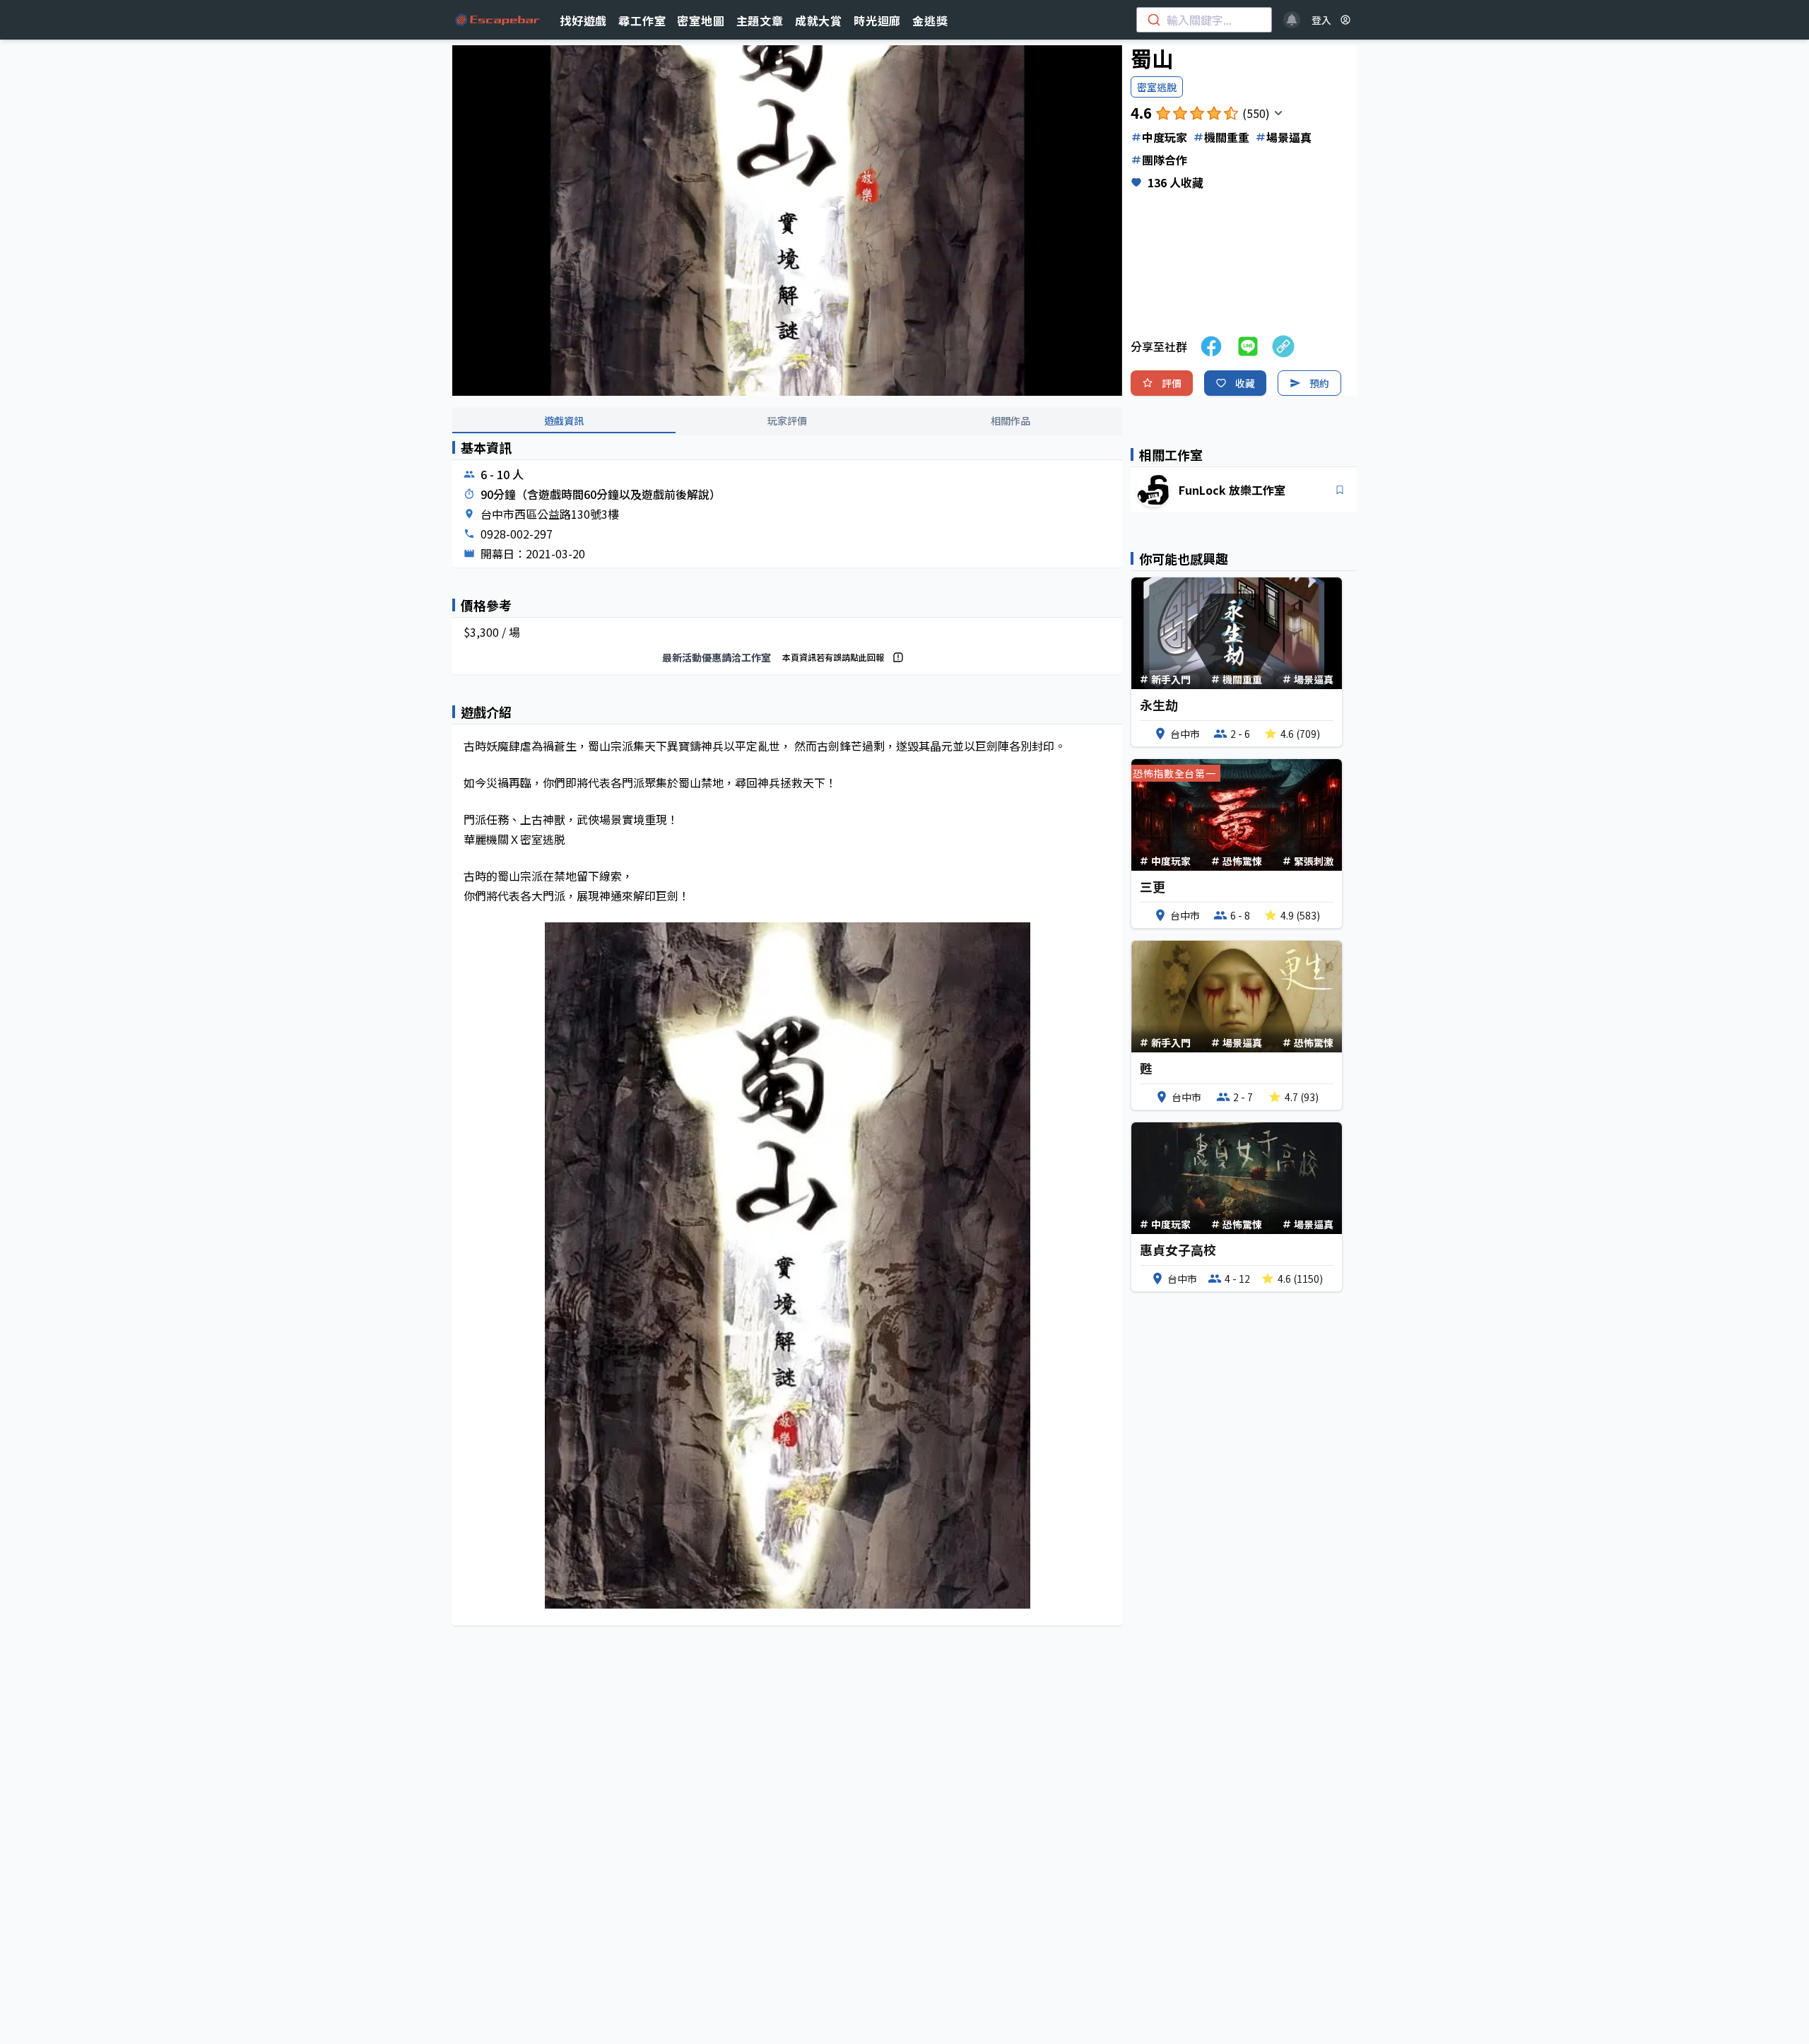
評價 (1172, 383)
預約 (1319, 383)
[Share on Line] (1248, 346)
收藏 (1245, 383)
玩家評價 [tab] (787, 421)
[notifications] (1292, 20)
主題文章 (760, 20)
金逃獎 (930, 20)
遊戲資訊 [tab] (564, 421)
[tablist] (787, 421)
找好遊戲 (583, 20)
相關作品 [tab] (1010, 421)
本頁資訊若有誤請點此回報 (833, 657)
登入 (1321, 20)
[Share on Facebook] (1211, 346)
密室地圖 (701, 20)
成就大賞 (819, 20)
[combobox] (1204, 20)
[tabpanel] (787, 1045)
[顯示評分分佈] (1278, 113)
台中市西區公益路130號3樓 (550, 514)
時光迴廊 (877, 20)
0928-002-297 (517, 534)
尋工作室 (642, 20)
